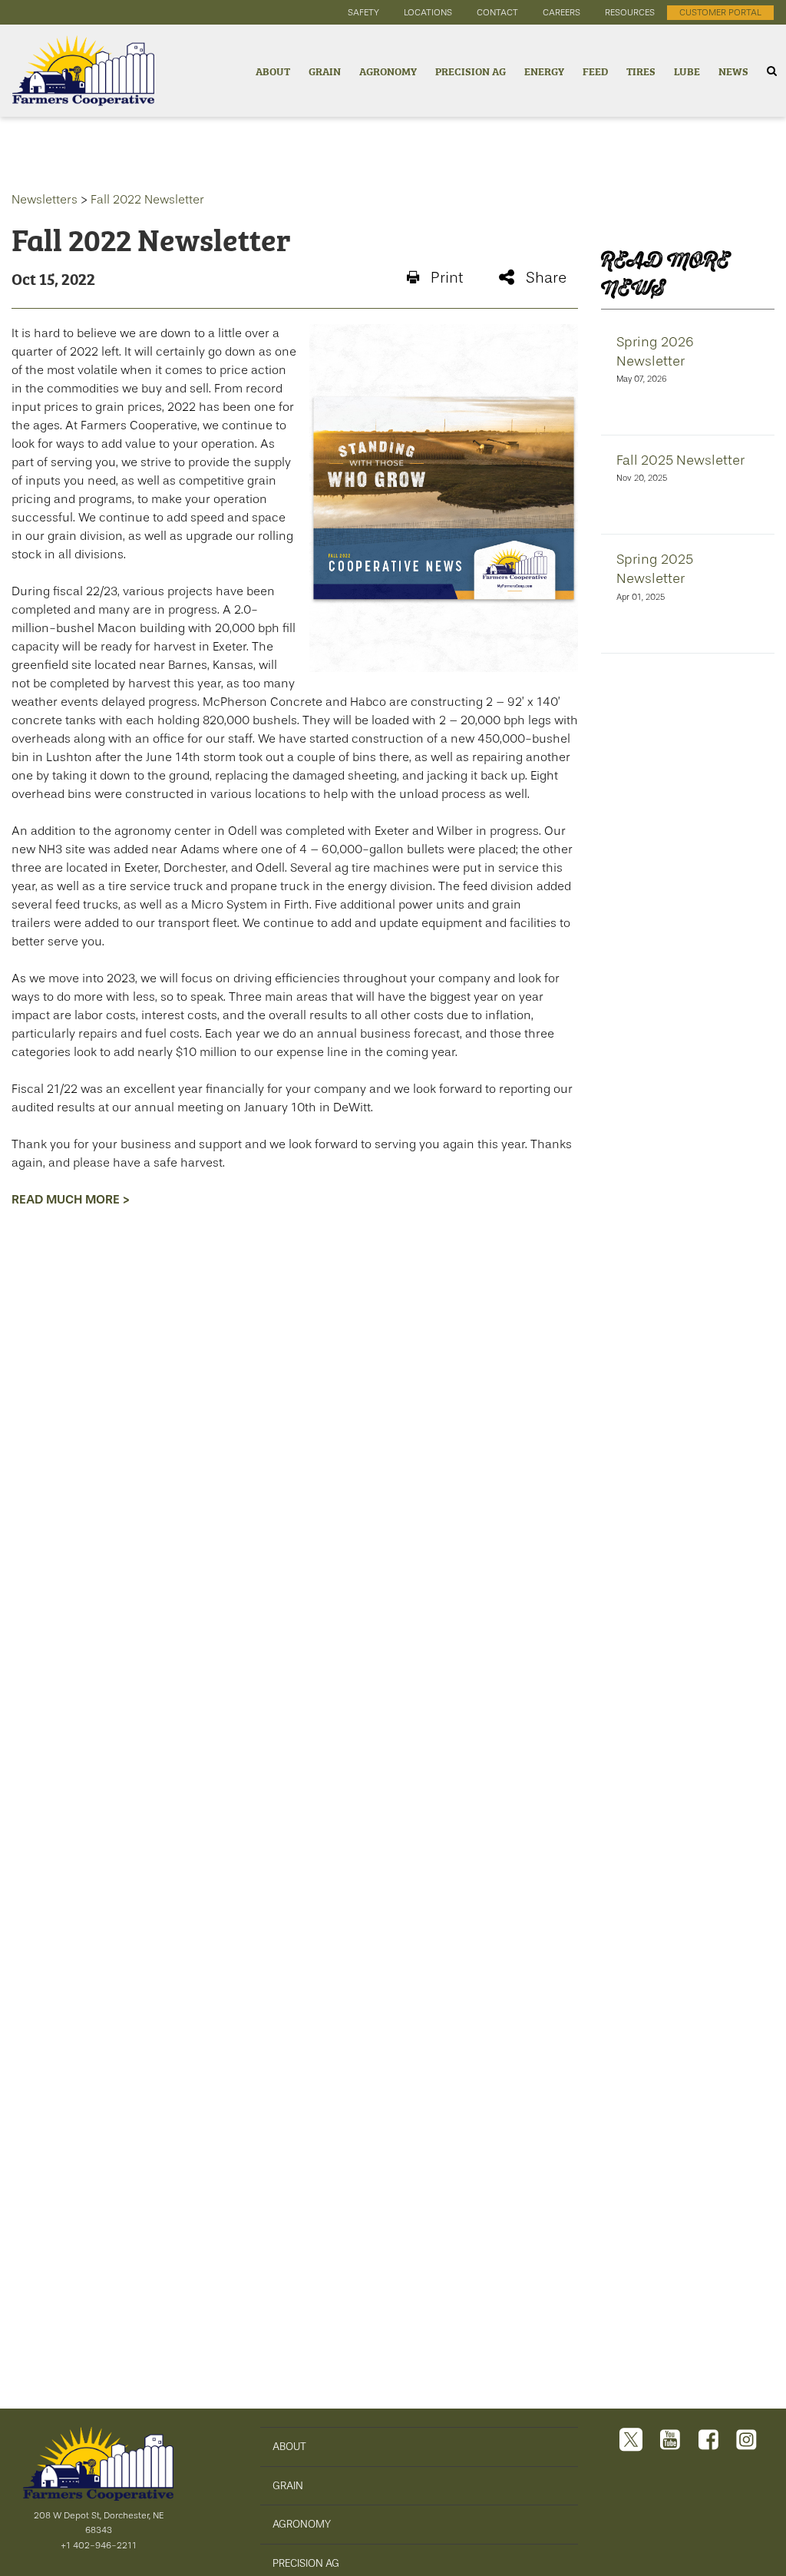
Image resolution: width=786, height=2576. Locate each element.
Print (447, 278)
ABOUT (289, 2446)
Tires (641, 70)
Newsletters (45, 200)
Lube (687, 70)
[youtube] (670, 2441)
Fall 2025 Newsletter (680, 460)
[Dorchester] (77, 71)
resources (630, 12)
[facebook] (708, 2441)
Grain (325, 70)
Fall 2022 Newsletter (147, 200)
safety (363, 12)
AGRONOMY (302, 2524)
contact (497, 12)
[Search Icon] (772, 71)
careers (561, 12)
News (733, 70)
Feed (595, 70)
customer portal (720, 12)
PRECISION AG (306, 2563)
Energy (544, 70)
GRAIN (288, 2485)
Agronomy (388, 70)
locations (428, 12)
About (273, 70)
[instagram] (746, 2441)
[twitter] (631, 2441)
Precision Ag (471, 70)
